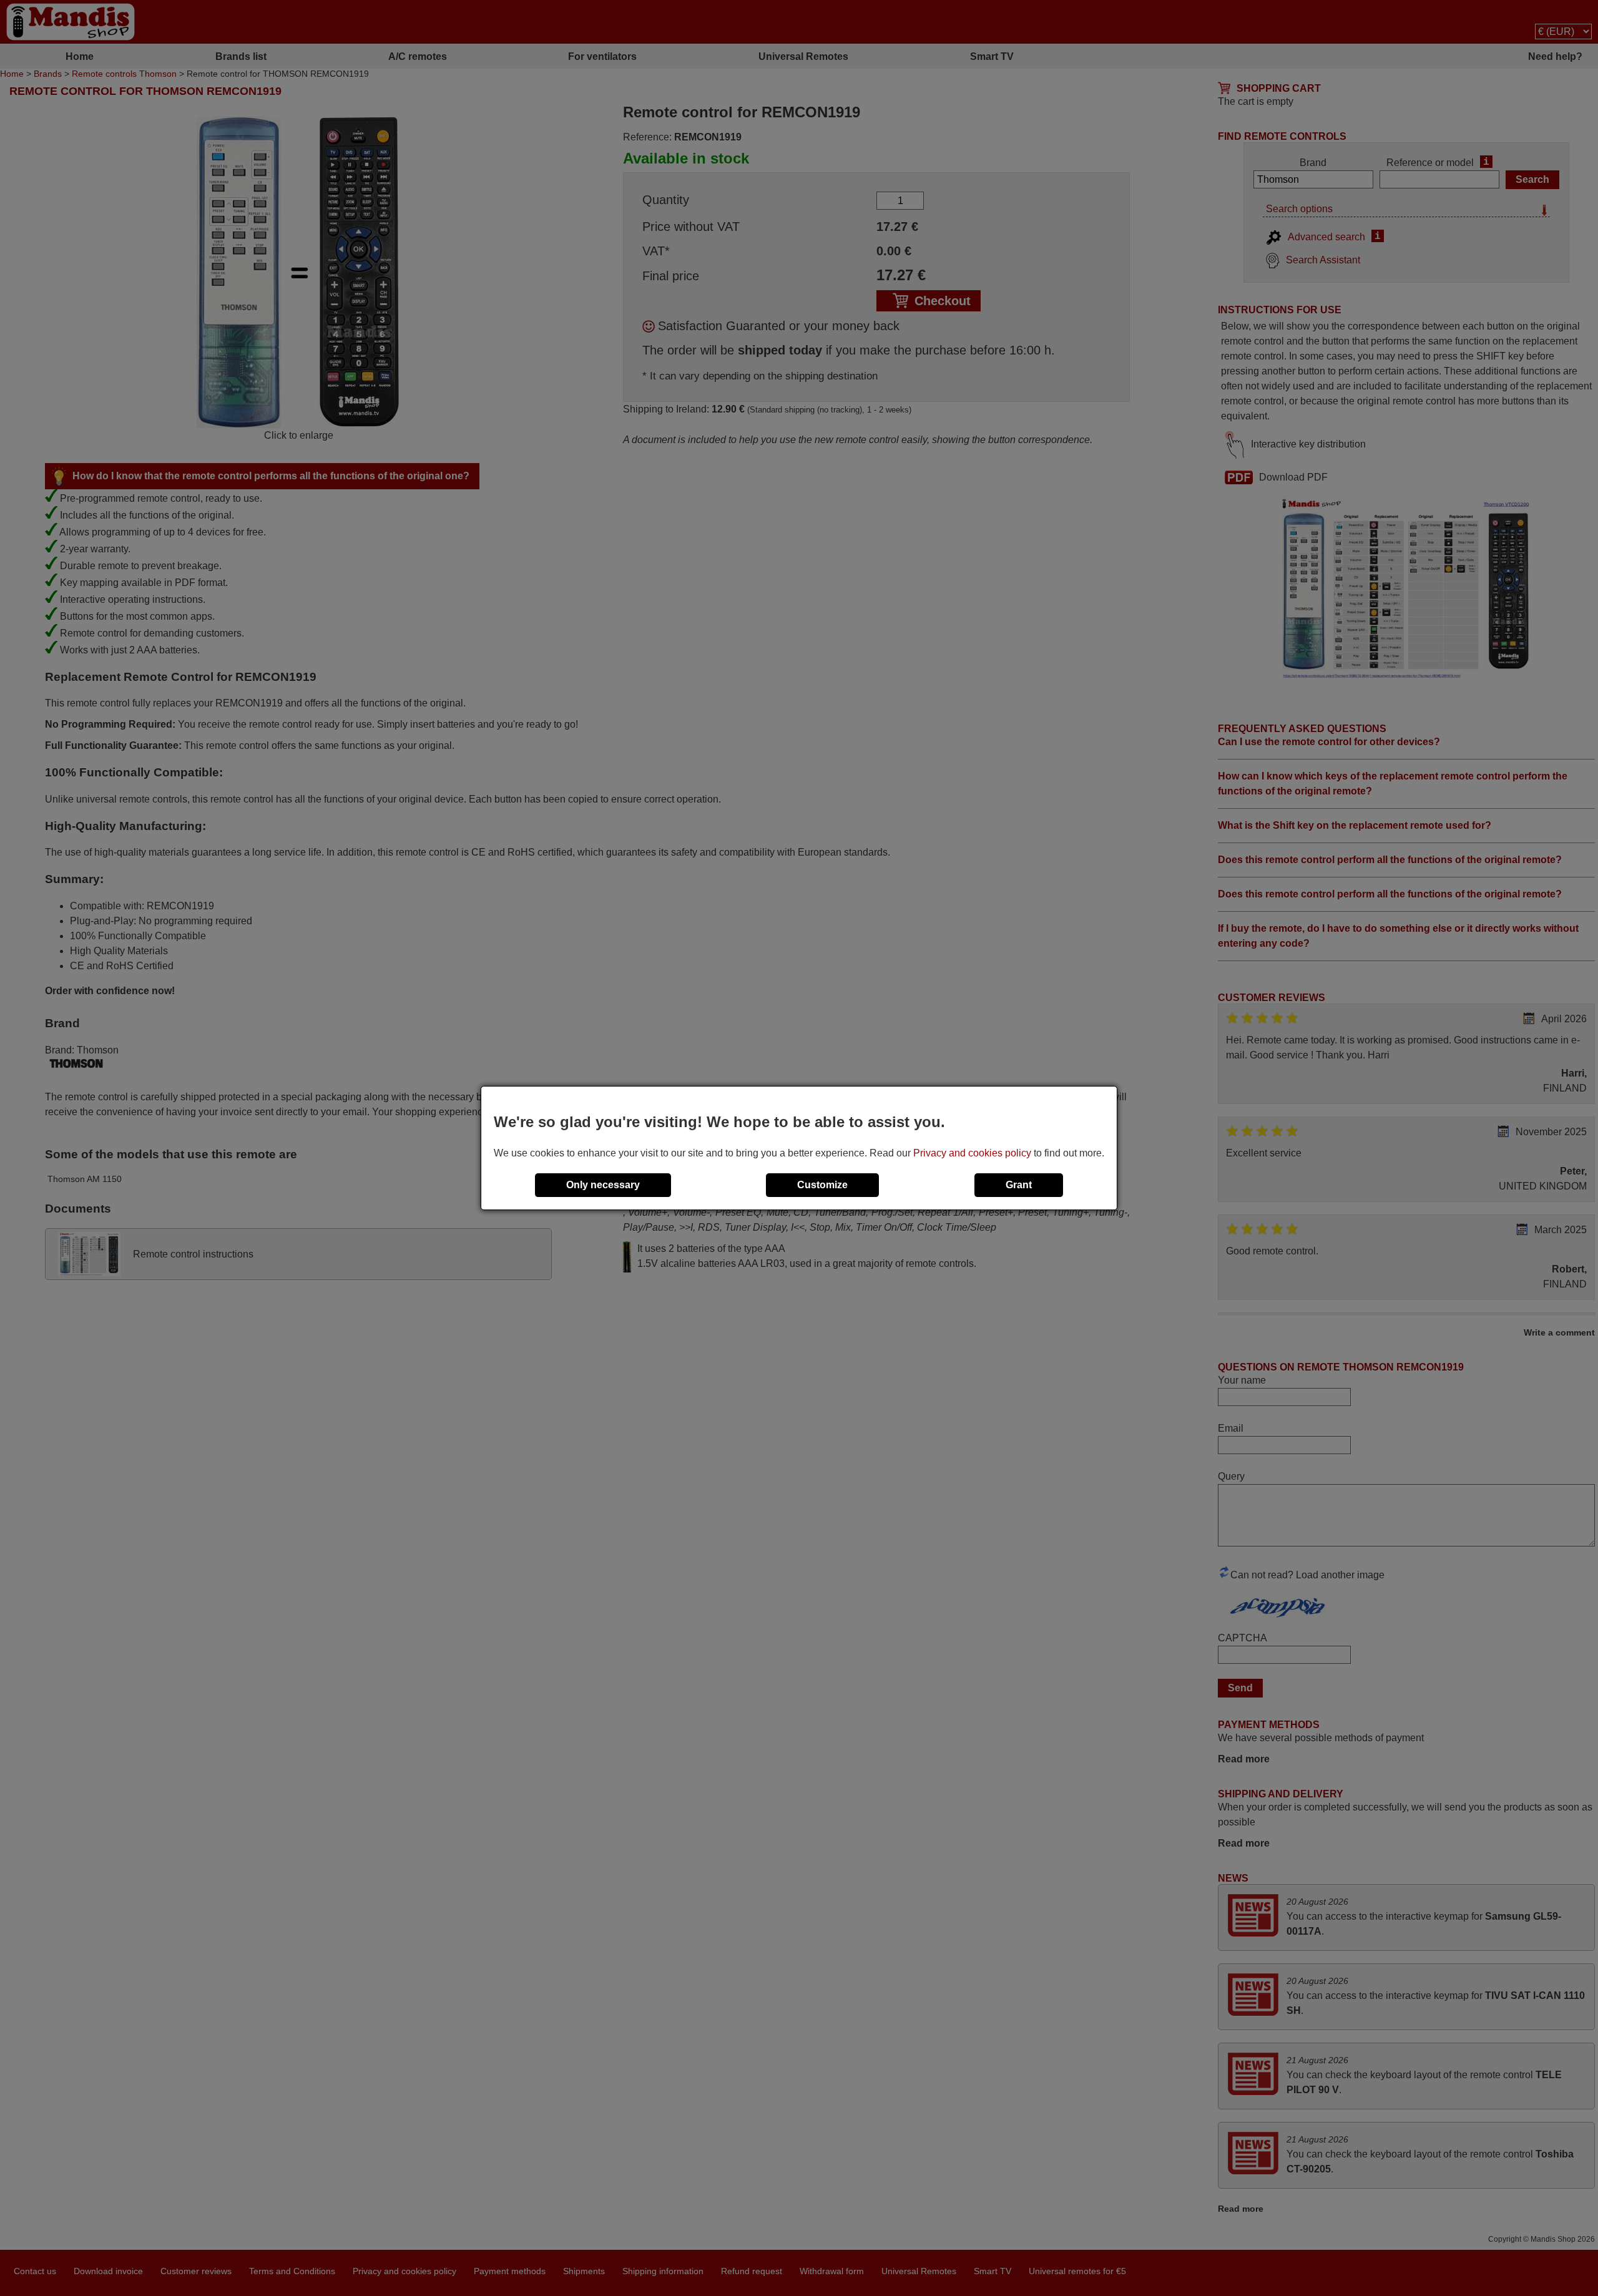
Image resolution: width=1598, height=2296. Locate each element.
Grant (1019, 1185)
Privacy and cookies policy (972, 1153)
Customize (822, 1185)
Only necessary (603, 1185)
